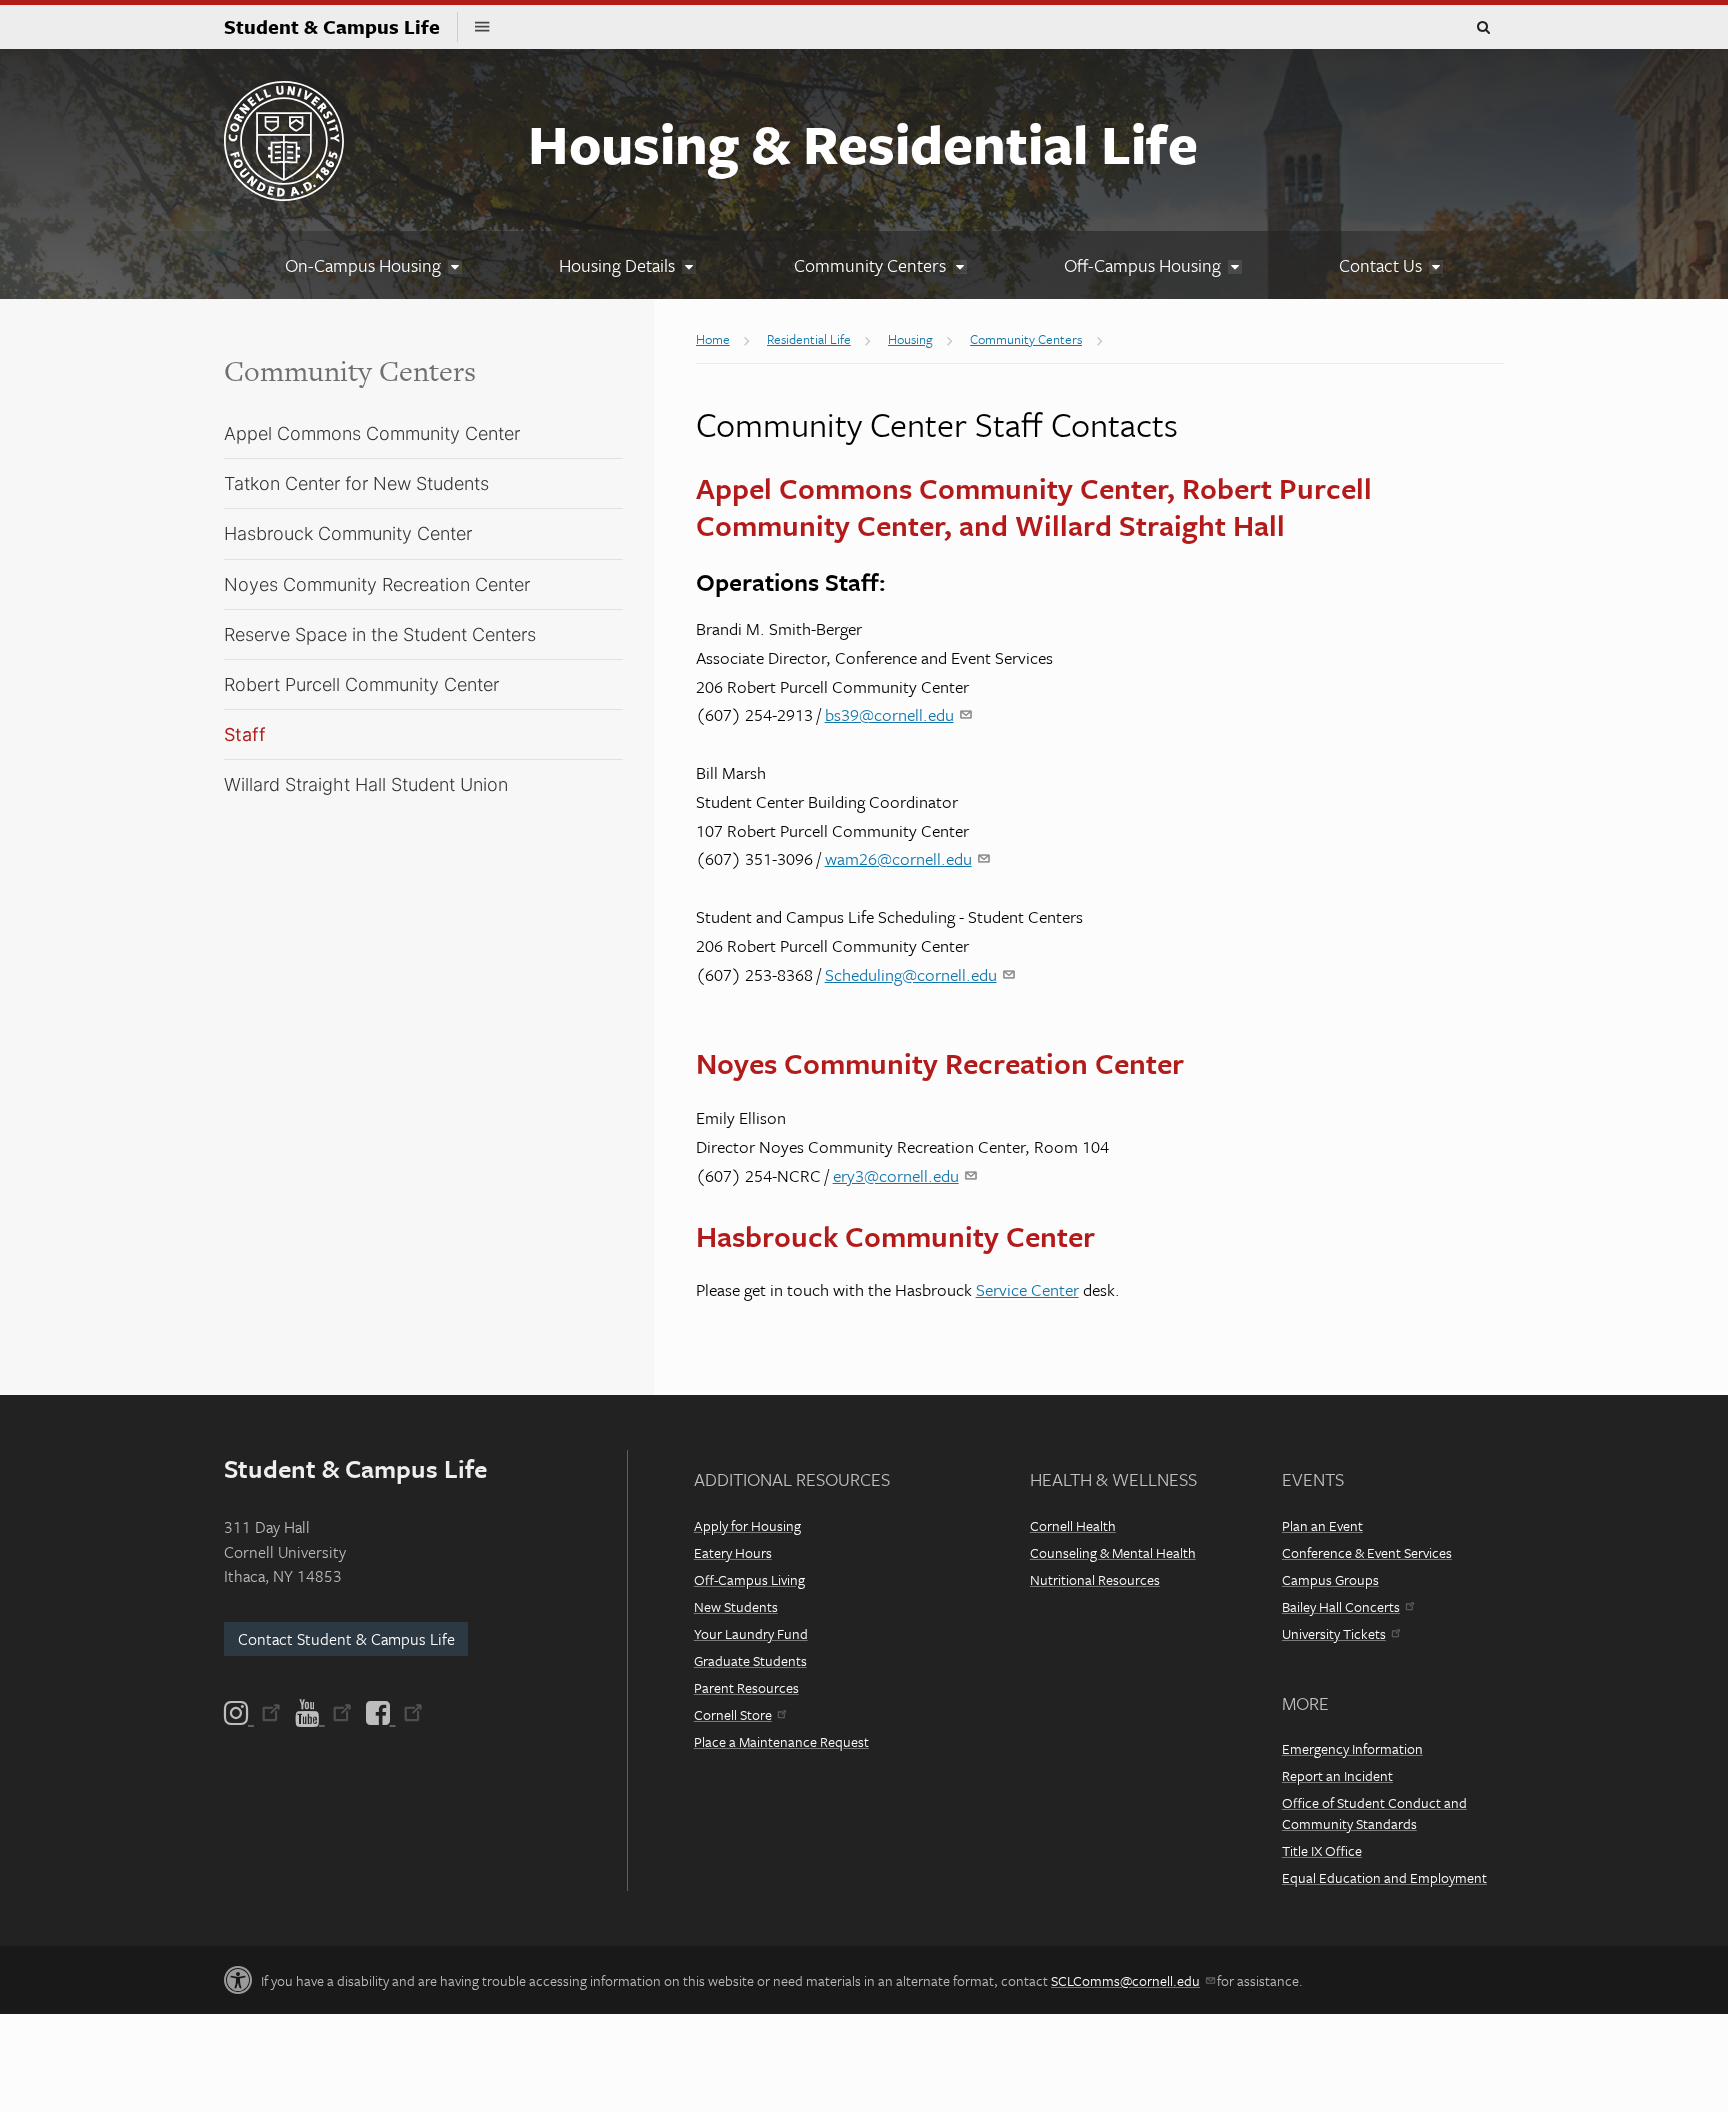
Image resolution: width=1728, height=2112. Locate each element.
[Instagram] (254, 1713)
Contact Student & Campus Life (346, 1639)
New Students (736, 1606)
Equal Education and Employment (1384, 1877)
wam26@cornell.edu (898, 858)
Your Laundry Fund (751, 1633)
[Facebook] (393, 1713)
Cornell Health (1073, 1525)
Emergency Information (1352, 1748)
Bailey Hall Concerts (1341, 1606)
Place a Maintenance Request (781, 1741)
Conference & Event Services (1367, 1552)
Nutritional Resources (1095, 1579)
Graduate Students (750, 1660)
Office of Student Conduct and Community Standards (1374, 1813)
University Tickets (1334, 1633)
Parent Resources (746, 1687)
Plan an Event (1322, 1525)
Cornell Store (733, 1714)
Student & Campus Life (341, 26)
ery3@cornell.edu (896, 1175)
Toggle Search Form (1483, 28)
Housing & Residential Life (863, 143)
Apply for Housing (747, 1525)
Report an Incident (1337, 1775)
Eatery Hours (733, 1552)
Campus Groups (1330, 1579)
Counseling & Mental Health (1113, 1552)
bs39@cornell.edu (889, 714)
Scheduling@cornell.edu (911, 974)
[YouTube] (323, 1713)
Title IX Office (1322, 1850)
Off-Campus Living (749, 1579)
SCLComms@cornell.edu (1125, 1980)
